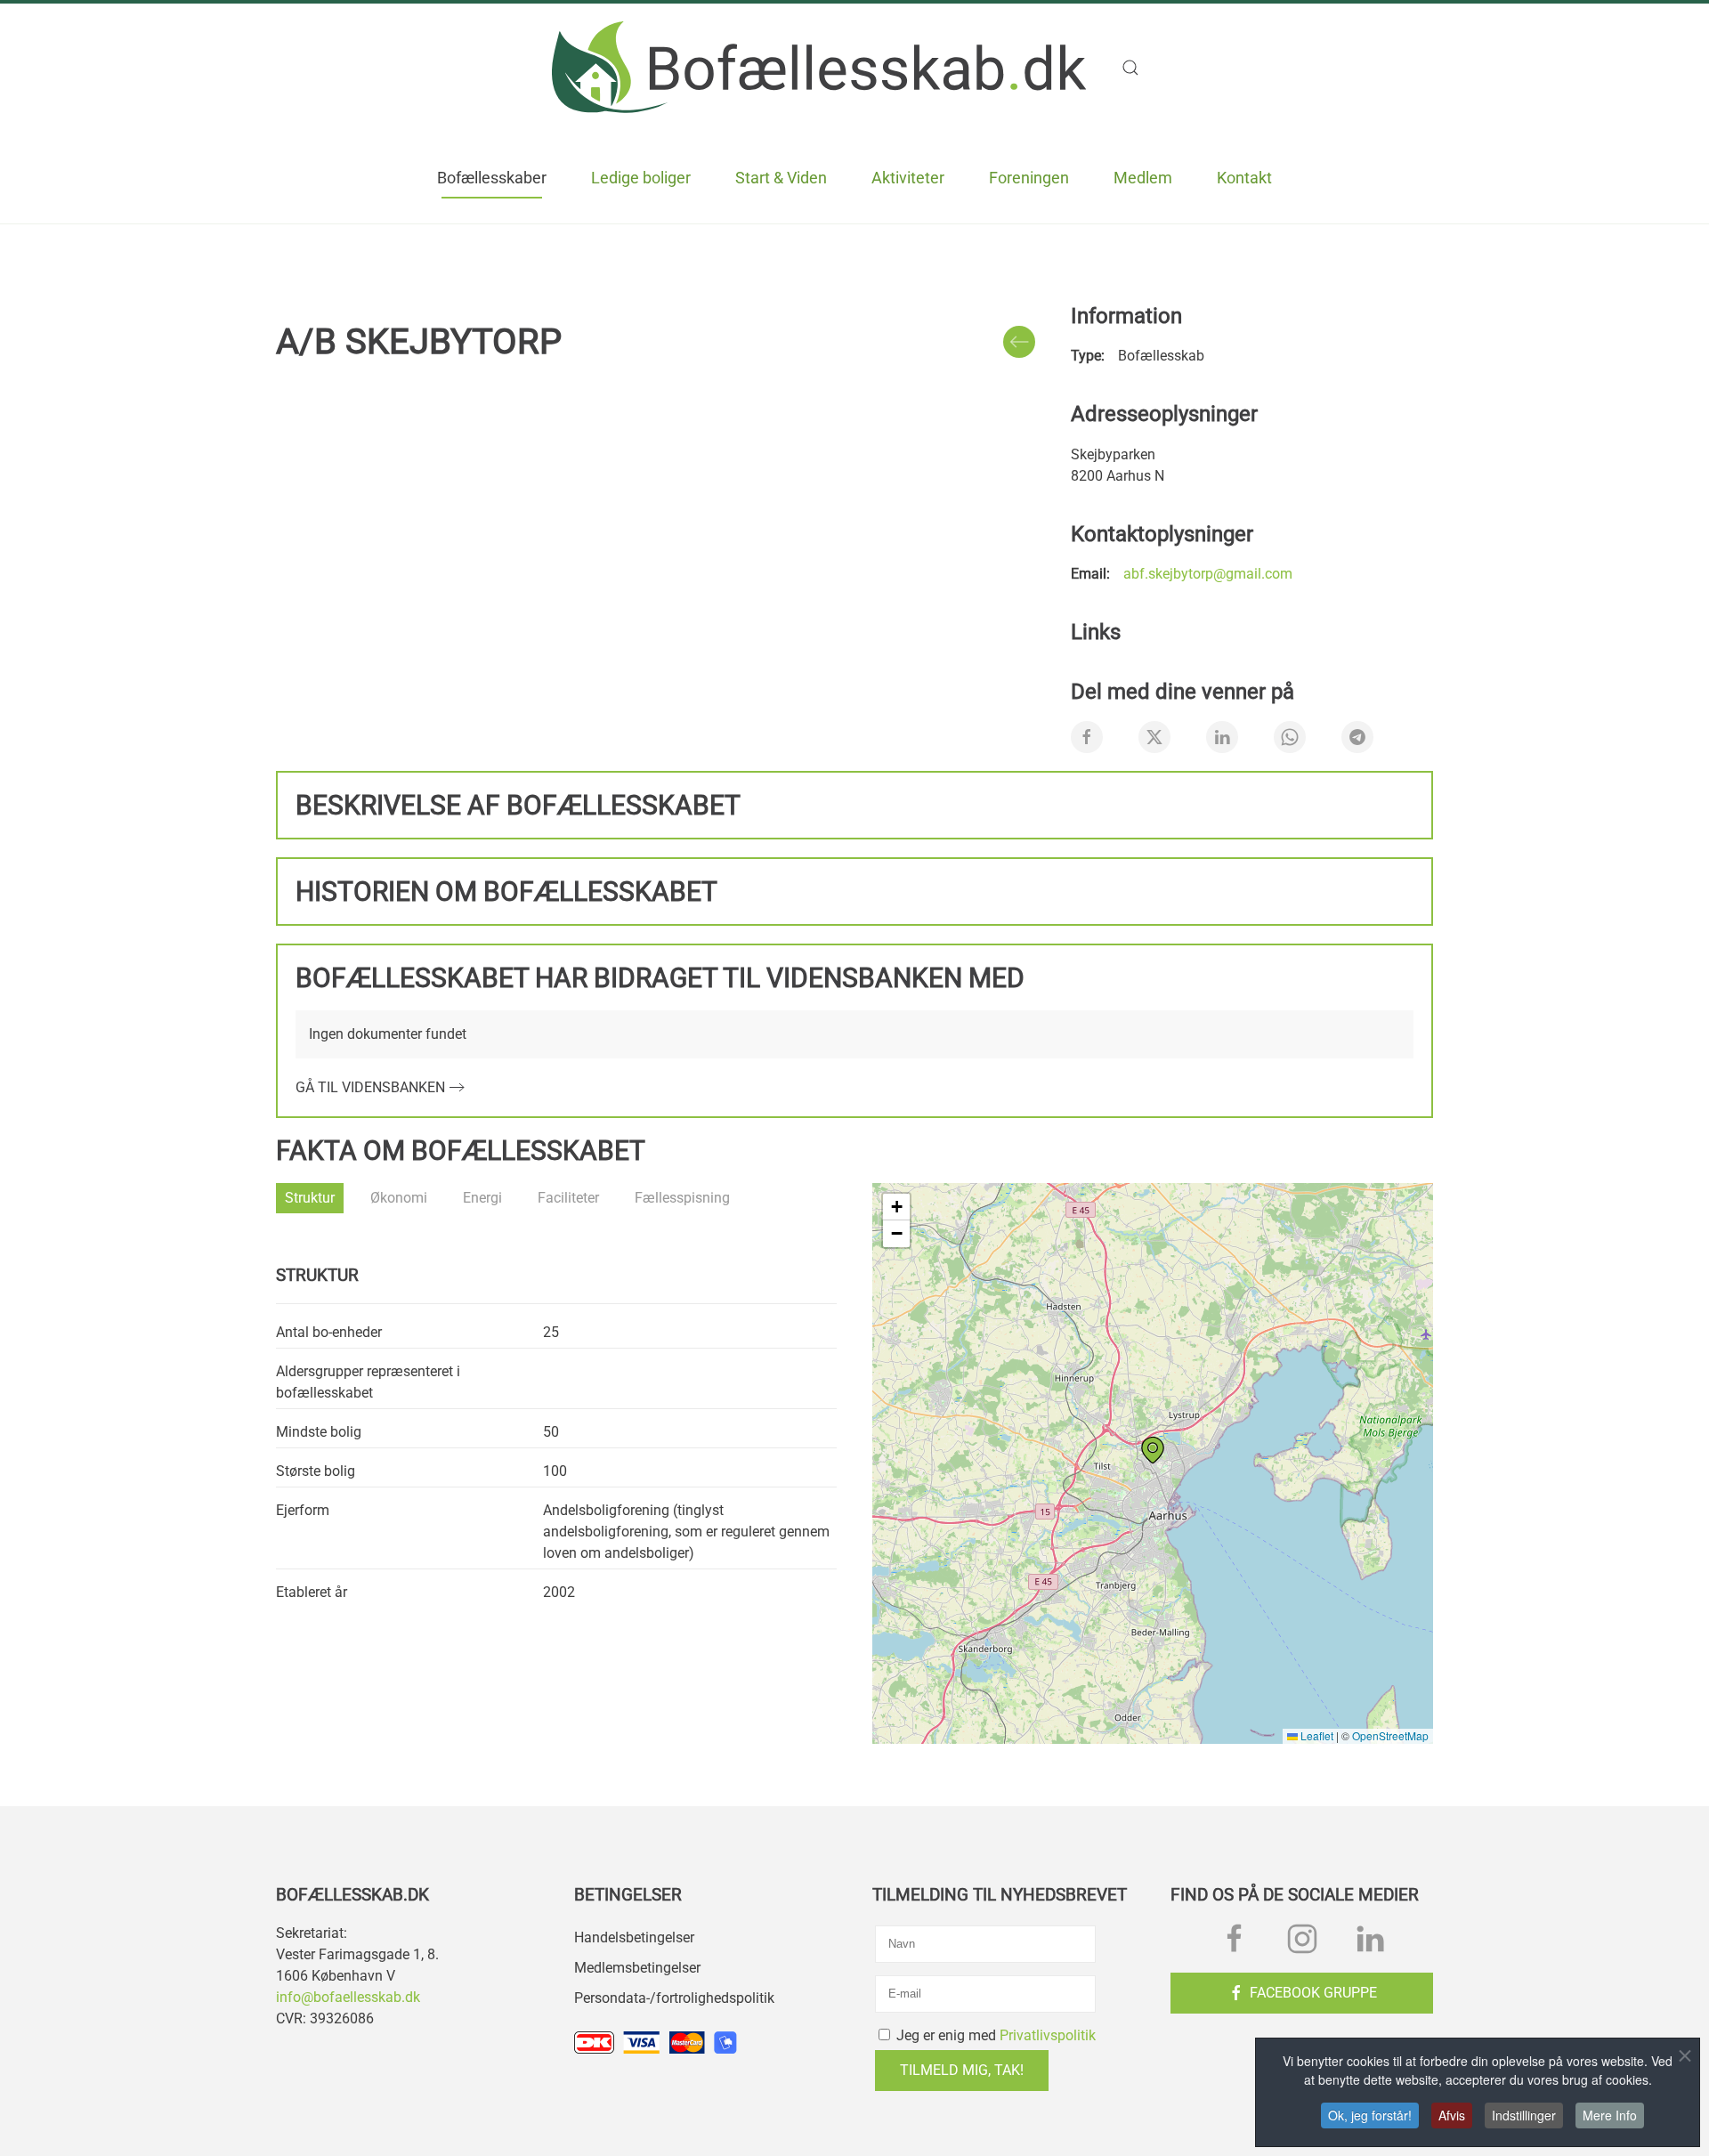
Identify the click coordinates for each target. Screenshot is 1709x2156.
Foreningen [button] (1029, 178)
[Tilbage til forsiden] (819, 67)
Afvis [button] (1452, 2115)
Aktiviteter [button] (908, 178)
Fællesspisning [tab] (682, 1198)
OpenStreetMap (1390, 1735)
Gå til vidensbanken (370, 1087)
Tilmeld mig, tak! (962, 2070)
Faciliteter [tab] (568, 1198)
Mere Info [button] (1610, 2115)
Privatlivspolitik (1048, 2035)
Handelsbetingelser (634, 1937)
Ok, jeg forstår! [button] (1370, 2115)
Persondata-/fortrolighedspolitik (674, 1998)
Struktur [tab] (310, 1198)
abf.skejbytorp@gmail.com (1208, 574)
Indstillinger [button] (1524, 2115)
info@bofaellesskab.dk (348, 1997)
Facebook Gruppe (1313, 1993)
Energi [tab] (482, 1198)
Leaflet (1316, 1735)
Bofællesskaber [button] (492, 178)
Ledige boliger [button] (641, 178)
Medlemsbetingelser (637, 1968)
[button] (1139, 68)
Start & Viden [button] (781, 178)
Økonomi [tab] (399, 1198)
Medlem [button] (1143, 178)
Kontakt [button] (1244, 178)
